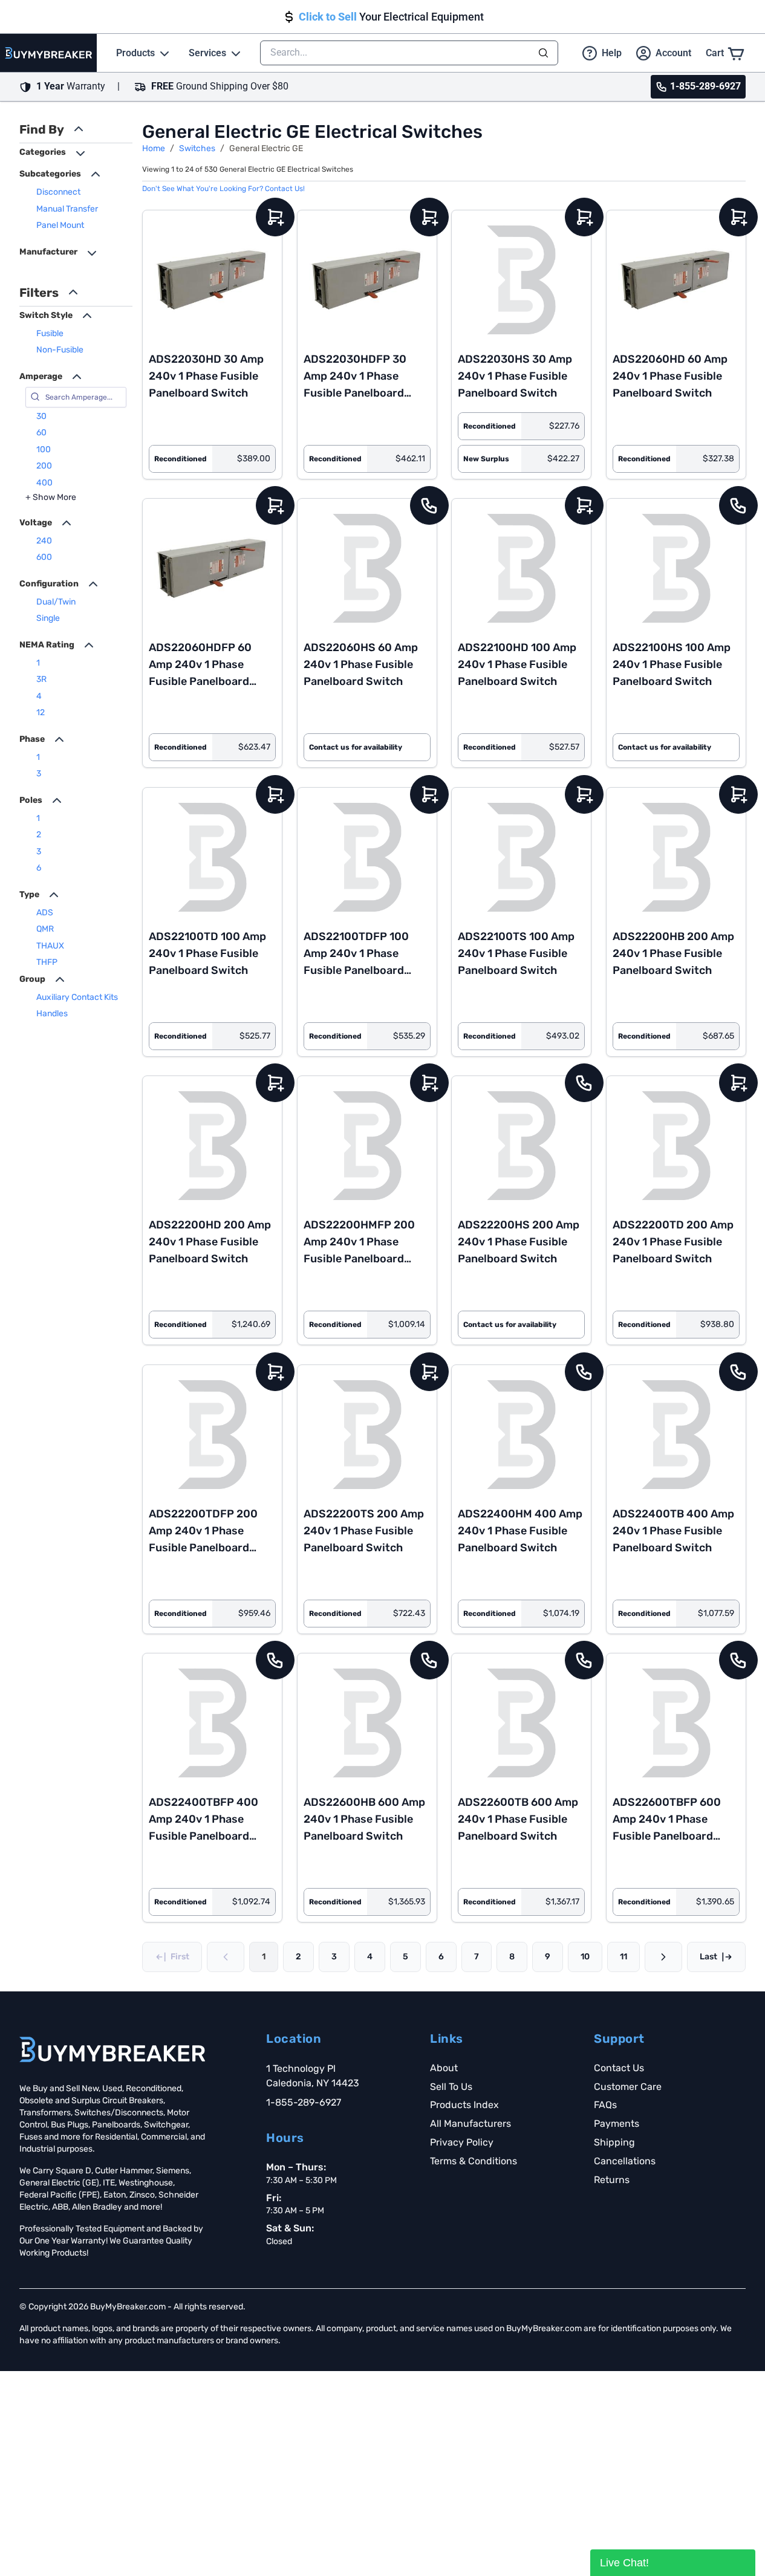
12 (41, 712)
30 (41, 416)
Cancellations (625, 2161)
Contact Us (619, 2068)
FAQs (605, 2105)
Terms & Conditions (474, 2161)
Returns (612, 2180)
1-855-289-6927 (304, 2102)
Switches (197, 148)
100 (44, 449)
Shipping (614, 2142)
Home (154, 148)
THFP (47, 962)
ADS (45, 913)
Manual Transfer (67, 209)
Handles (52, 1014)
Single (48, 618)
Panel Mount (60, 225)
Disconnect (58, 192)
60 (41, 433)
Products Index (464, 2105)
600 (44, 557)
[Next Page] (663, 1957)
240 (44, 541)
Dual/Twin (56, 602)
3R (41, 679)
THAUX (50, 946)
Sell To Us (451, 2087)
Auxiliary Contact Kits (77, 997)
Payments (617, 2123)
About (444, 2068)
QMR (45, 929)
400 (44, 483)
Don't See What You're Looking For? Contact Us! (223, 189)
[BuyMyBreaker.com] (48, 53)
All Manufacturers (470, 2123)
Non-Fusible (60, 350)
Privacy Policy (462, 2142)
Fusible (50, 333)
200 (44, 466)
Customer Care (628, 2087)
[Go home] (112, 2049)
